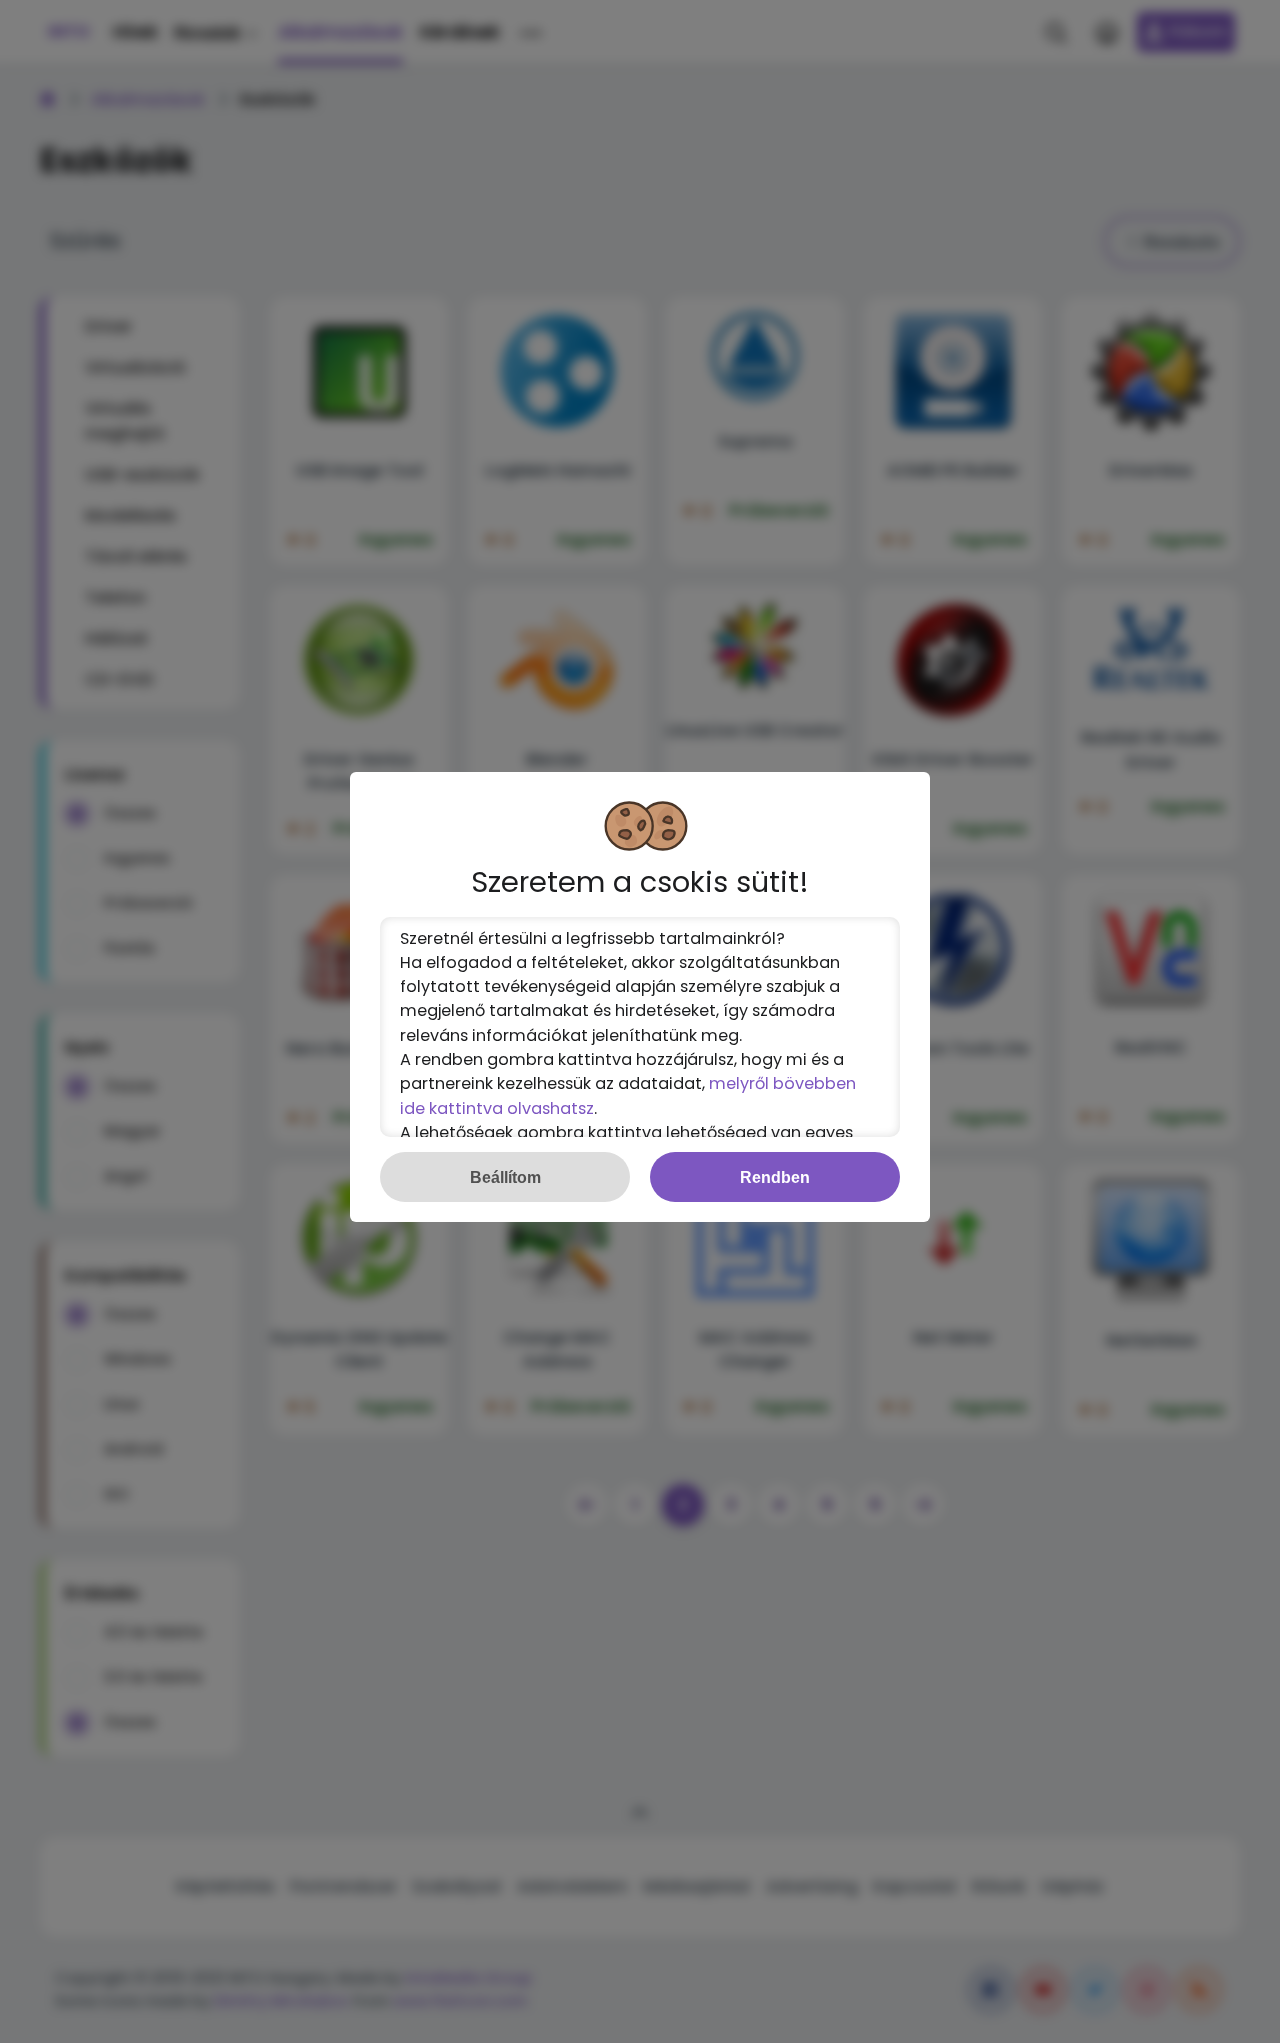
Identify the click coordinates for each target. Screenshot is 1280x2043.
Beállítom (505, 1177)
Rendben (775, 1177)
